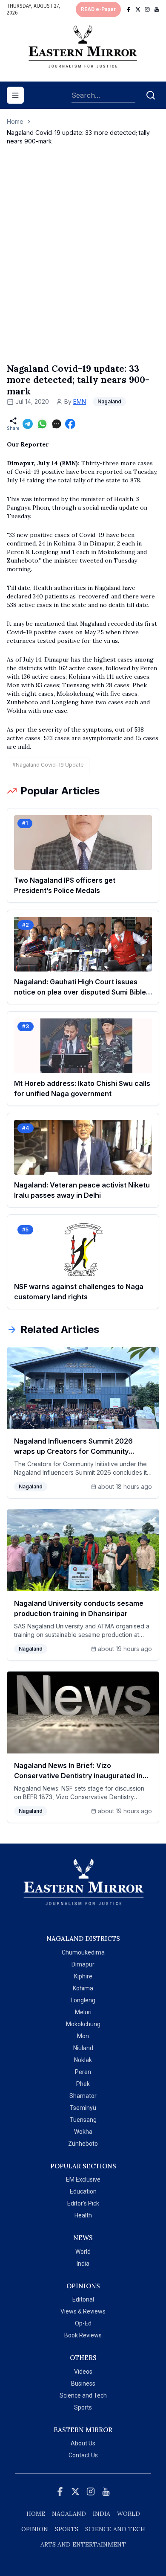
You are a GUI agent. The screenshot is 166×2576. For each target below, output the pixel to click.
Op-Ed (83, 2323)
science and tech (115, 2529)
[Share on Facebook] (70, 424)
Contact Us (83, 2455)
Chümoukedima (83, 1952)
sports (67, 2529)
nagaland (69, 2514)
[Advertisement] (83, 263)
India (83, 2264)
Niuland (83, 2048)
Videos (83, 2372)
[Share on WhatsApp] (42, 424)
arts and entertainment (83, 2544)
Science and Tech (83, 2395)
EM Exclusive (83, 2179)
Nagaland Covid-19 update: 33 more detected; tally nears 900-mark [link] (78, 137)
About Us (83, 2443)
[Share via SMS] (57, 424)
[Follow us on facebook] (129, 9)
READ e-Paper (98, 9)
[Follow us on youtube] (157, 9)
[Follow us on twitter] (138, 9)
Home (15, 121)
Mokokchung (83, 2024)
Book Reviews (83, 2335)
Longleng (83, 2000)
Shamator (83, 2096)
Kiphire (83, 1976)
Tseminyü (83, 2108)
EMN (80, 401)
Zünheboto (83, 2144)
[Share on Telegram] (28, 424)
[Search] (151, 95)
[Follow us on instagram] (147, 9)
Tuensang (83, 2120)
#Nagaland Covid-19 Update (48, 765)
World (83, 2252)
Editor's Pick (83, 2203)
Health (83, 2215)
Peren (83, 2072)
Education (83, 2191)
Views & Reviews (83, 2311)
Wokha (83, 2132)
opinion (35, 2529)
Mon (83, 2036)
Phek (83, 2084)
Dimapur (83, 1964)
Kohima (83, 1988)
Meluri (83, 2012)
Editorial (83, 2299)
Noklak (83, 2060)
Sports (83, 2407)
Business (83, 2383)
